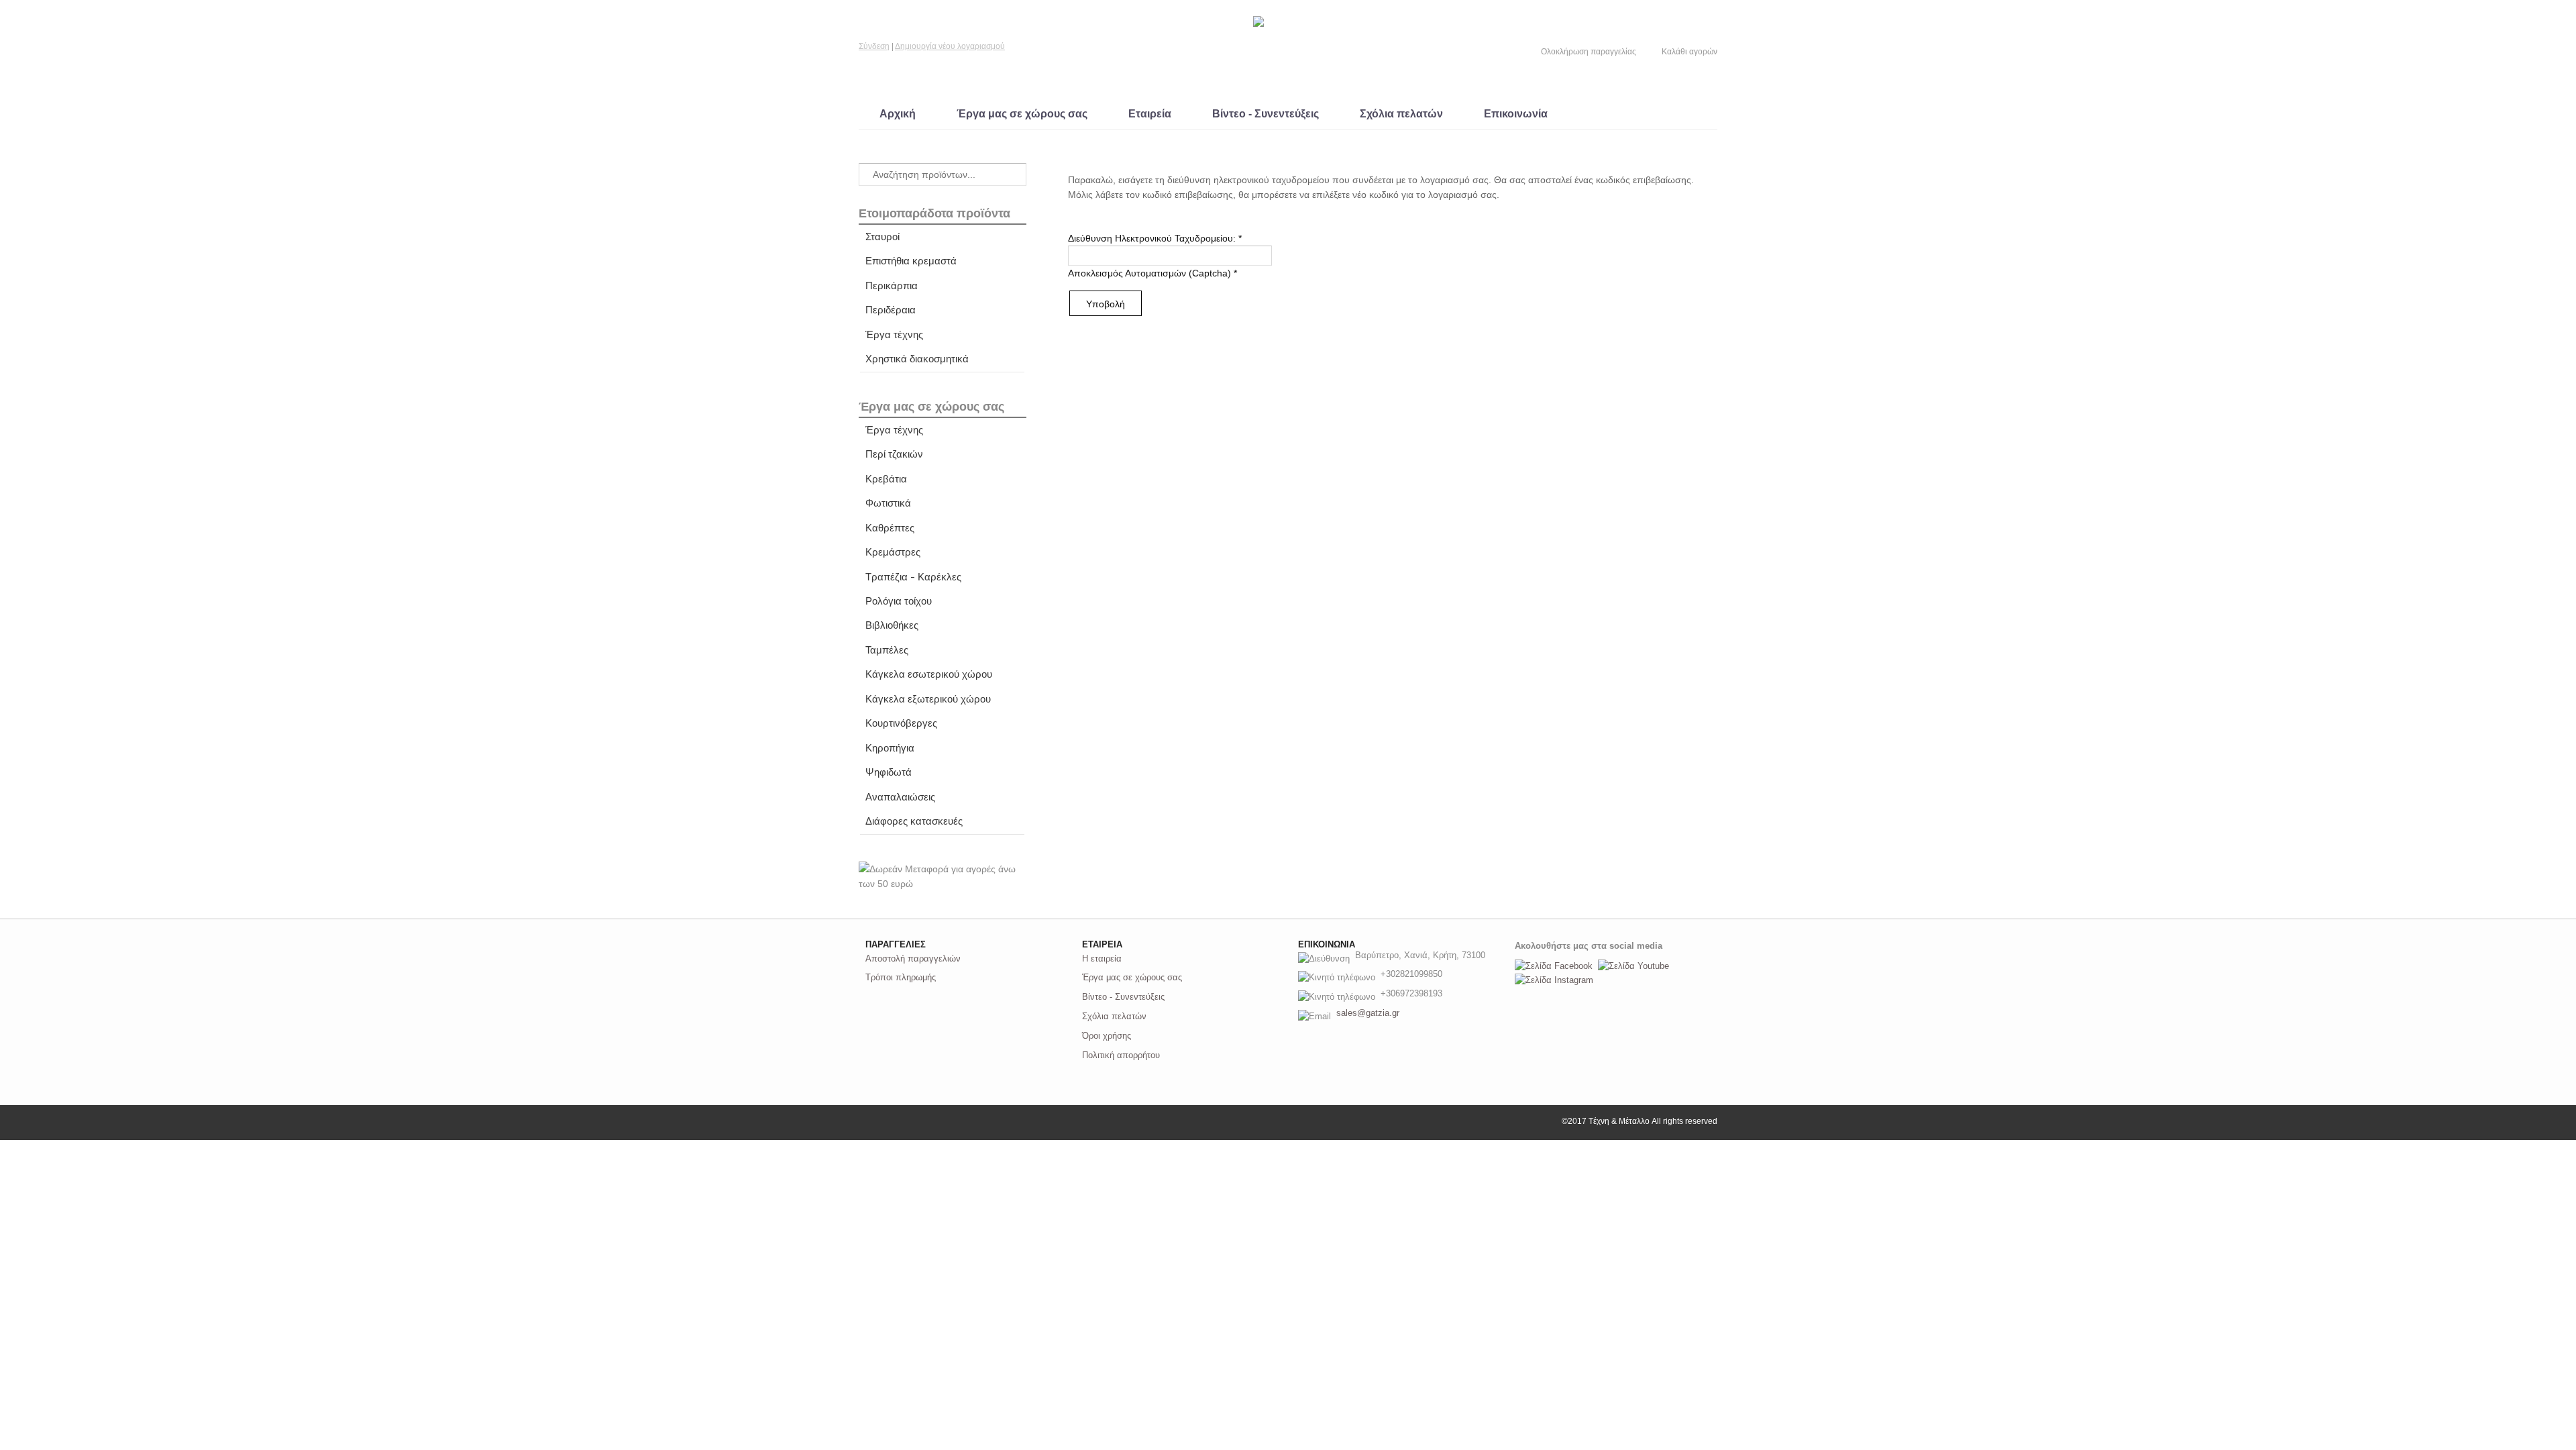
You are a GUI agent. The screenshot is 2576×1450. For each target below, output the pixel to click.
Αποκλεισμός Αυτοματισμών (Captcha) (1152, 273)
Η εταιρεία (1102, 959)
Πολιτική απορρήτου (1121, 1055)
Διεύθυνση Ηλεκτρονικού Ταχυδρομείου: (1155, 238)
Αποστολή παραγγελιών (913, 959)
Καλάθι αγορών (1689, 52)
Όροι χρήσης (1107, 1036)
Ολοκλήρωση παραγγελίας (1589, 52)
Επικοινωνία (1516, 114)
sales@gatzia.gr (1368, 1013)
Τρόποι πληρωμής (901, 977)
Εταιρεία (1150, 114)
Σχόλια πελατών (1401, 114)
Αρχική (898, 114)
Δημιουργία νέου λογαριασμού (950, 46)
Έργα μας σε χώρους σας (1022, 114)
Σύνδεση (874, 46)
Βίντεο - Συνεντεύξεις (1266, 114)
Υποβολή (1106, 304)
